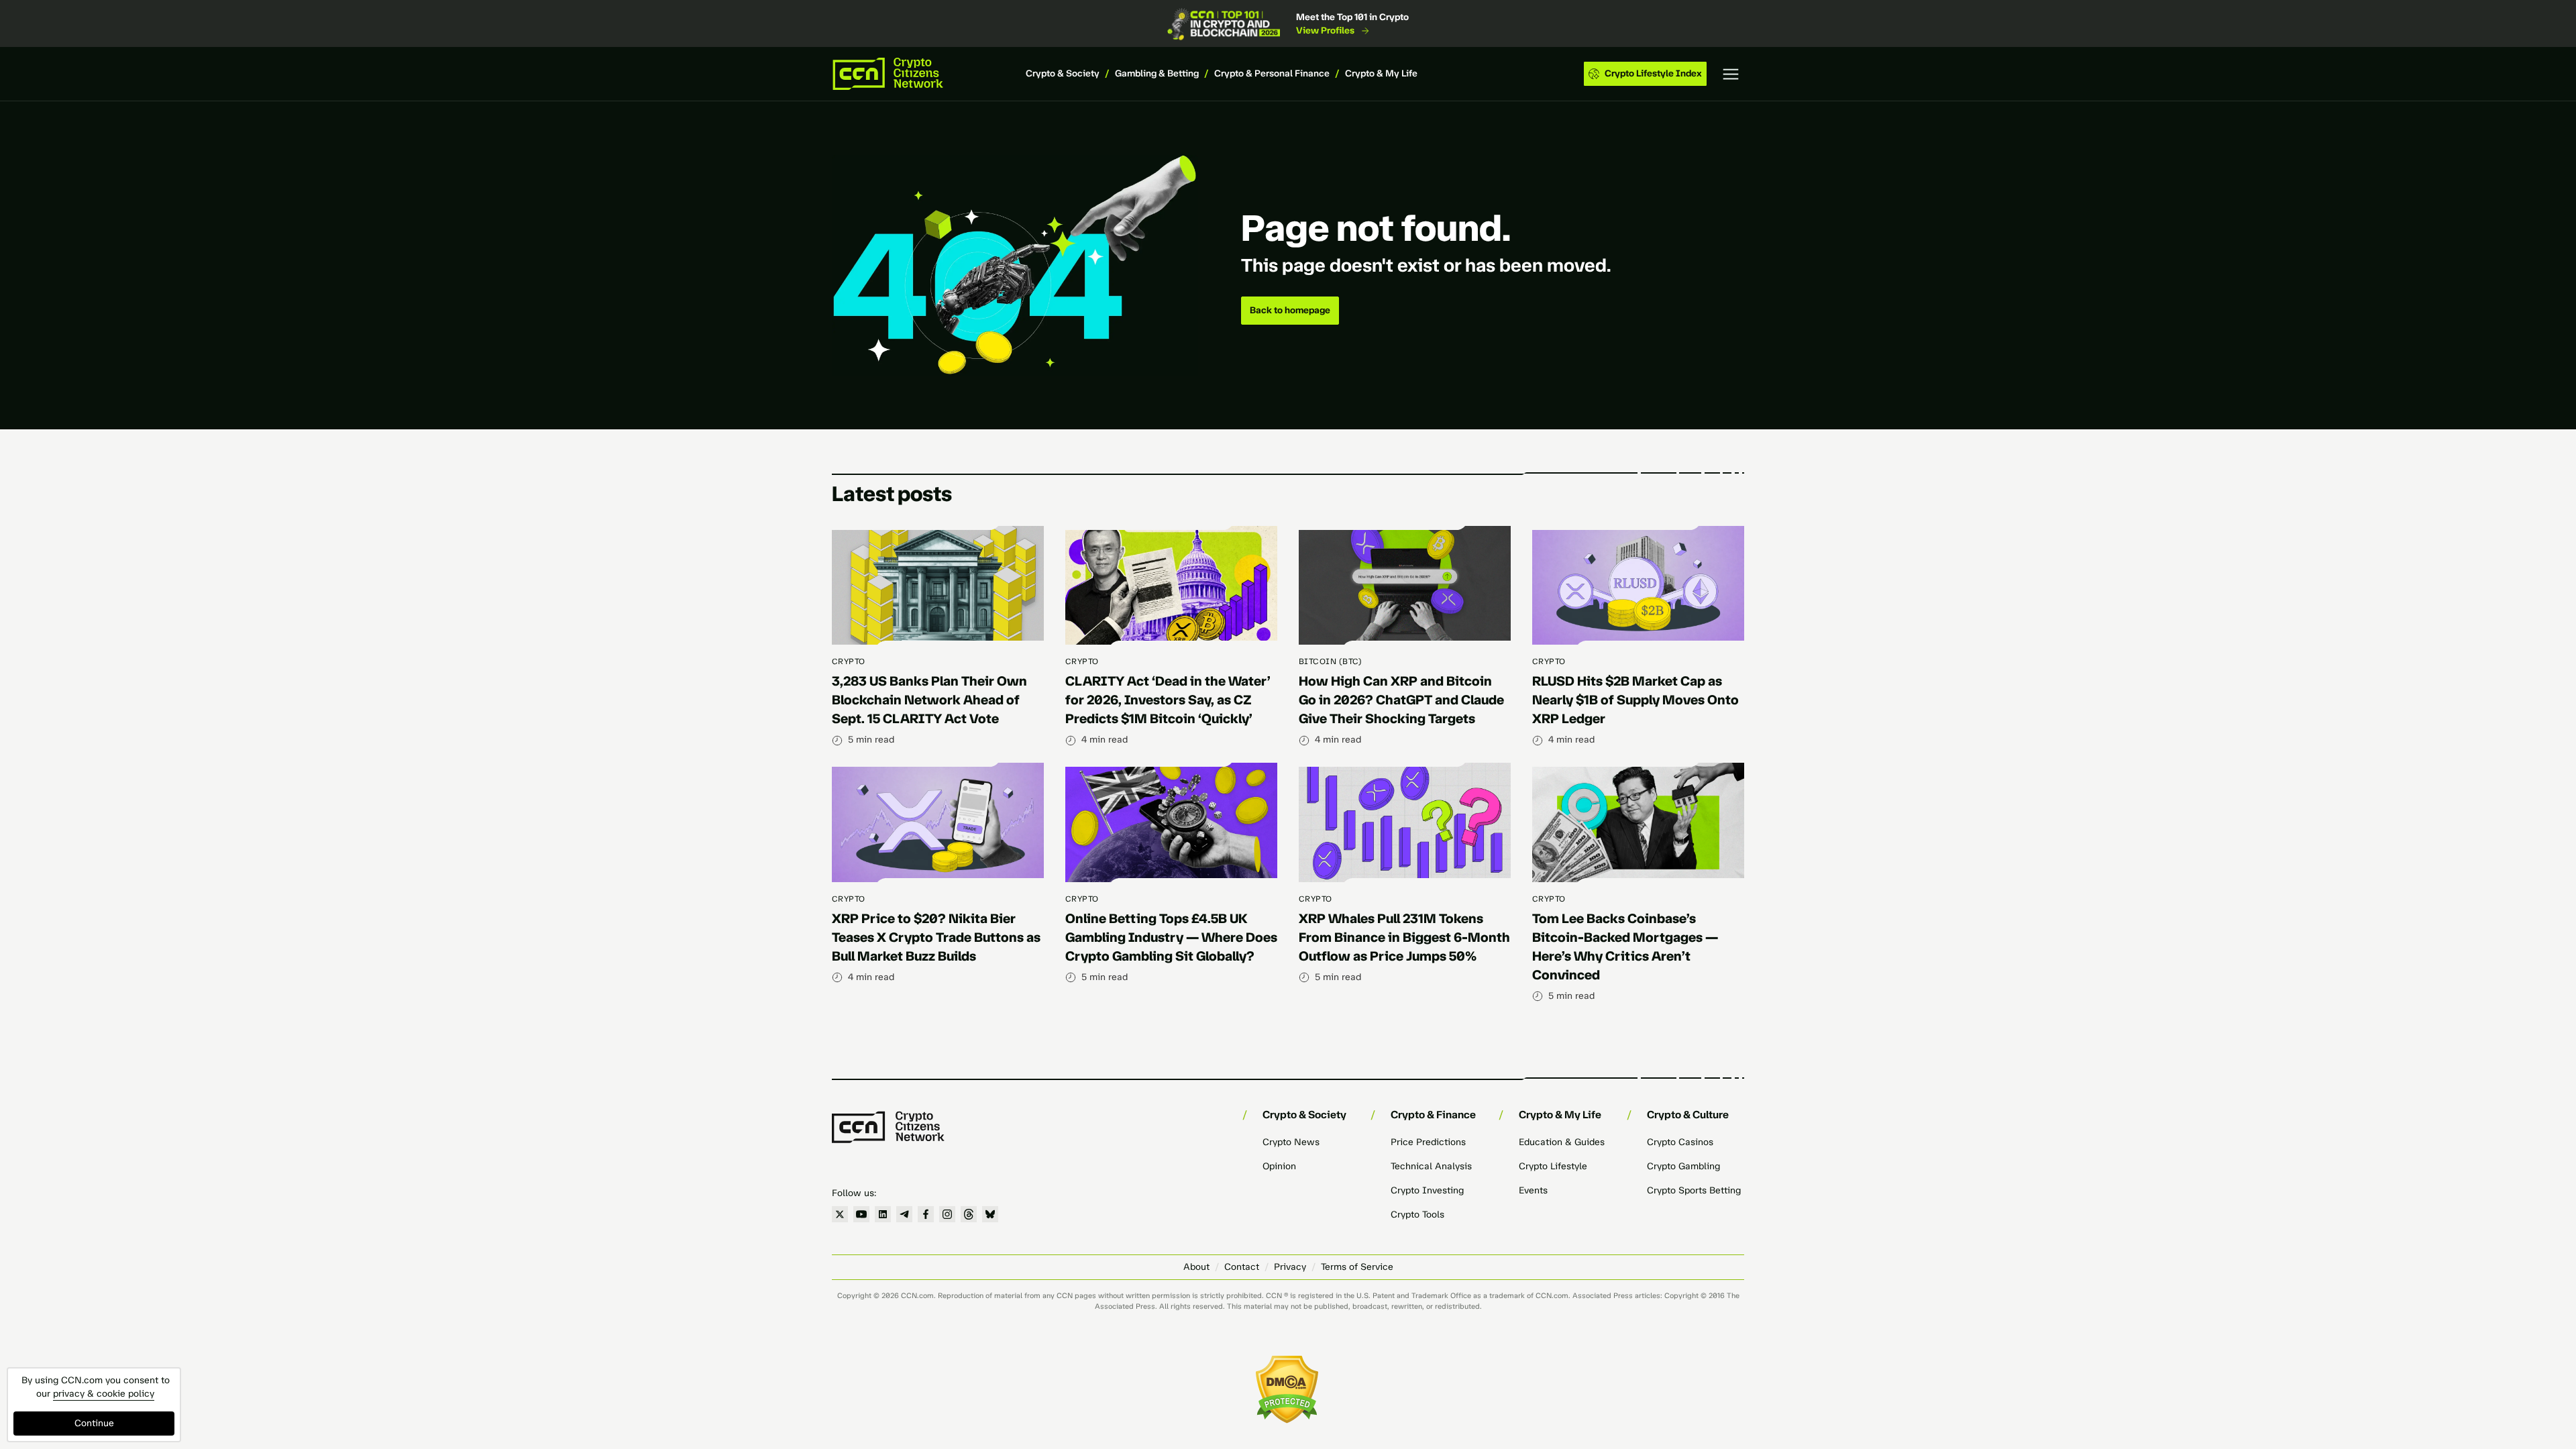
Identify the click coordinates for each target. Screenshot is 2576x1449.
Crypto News (1291, 1142)
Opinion (1279, 1166)
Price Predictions (1428, 1142)
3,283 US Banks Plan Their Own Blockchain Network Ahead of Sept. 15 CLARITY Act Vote (929, 700)
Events (1533, 1190)
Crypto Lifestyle (1553, 1166)
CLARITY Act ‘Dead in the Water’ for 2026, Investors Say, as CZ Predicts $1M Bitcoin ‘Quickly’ (1168, 700)
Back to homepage (1290, 310)
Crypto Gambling (1683, 1166)
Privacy (1290, 1267)
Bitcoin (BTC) (1330, 661)
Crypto (849, 661)
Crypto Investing (1427, 1190)
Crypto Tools (1417, 1215)
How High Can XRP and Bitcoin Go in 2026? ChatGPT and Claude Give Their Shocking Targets (1401, 700)
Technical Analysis (1431, 1166)
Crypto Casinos (1680, 1142)
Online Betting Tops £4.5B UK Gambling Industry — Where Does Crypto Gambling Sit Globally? (1171, 937)
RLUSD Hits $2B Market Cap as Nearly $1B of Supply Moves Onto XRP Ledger (1635, 700)
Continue (94, 1423)
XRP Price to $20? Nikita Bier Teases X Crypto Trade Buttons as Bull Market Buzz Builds (936, 937)
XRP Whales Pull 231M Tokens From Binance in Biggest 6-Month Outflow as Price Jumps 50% (1404, 937)
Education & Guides (1562, 1142)
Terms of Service (1357, 1267)
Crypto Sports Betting (1694, 1190)
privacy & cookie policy (104, 1394)
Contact (1242, 1267)
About (1196, 1267)
